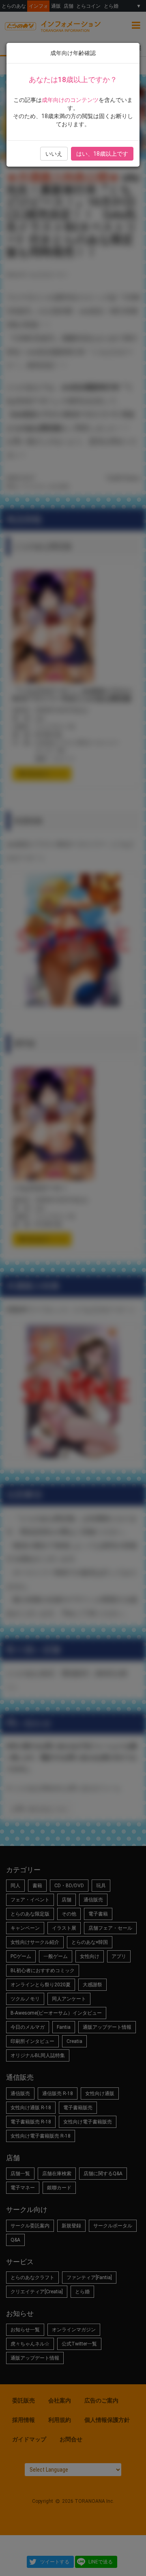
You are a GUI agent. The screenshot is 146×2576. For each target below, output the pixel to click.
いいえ (54, 154)
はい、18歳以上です (102, 154)
